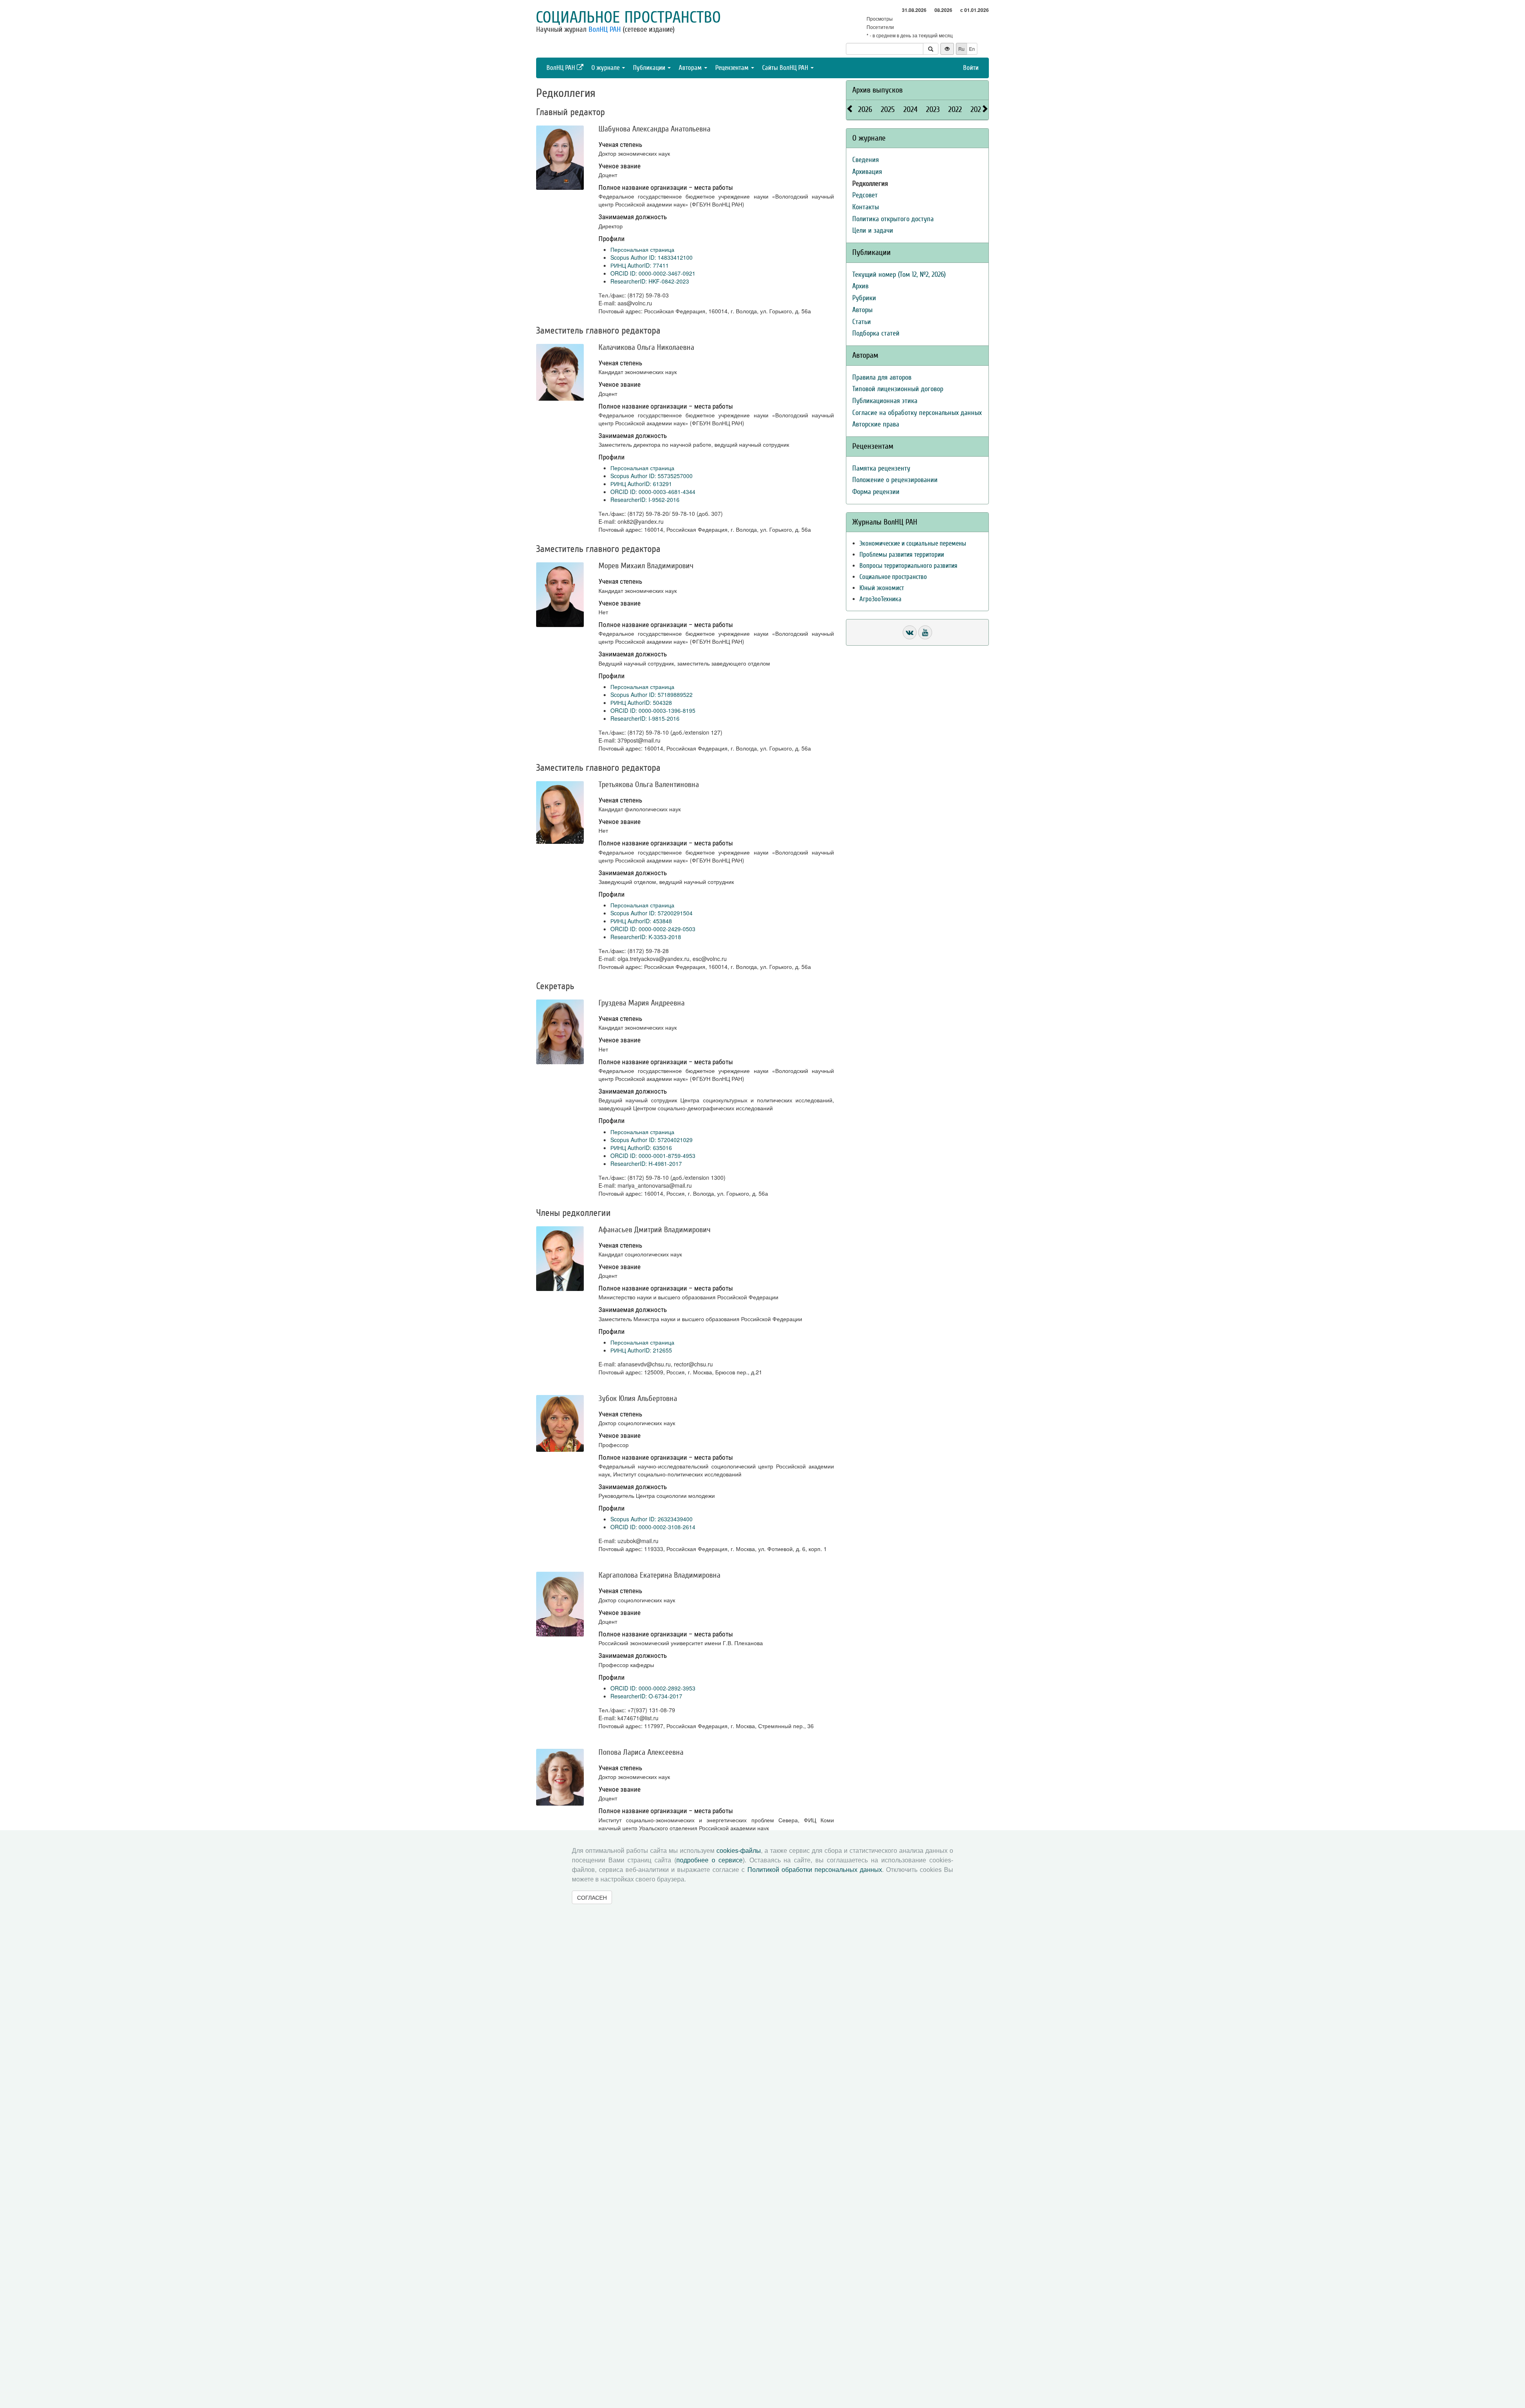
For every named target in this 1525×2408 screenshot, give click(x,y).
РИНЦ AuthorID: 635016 (641, 1148)
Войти (971, 68)
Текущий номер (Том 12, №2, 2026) (899, 275)
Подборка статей (876, 333)
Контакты (866, 207)
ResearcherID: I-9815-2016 (645, 718)
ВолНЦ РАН (605, 29)
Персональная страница (642, 249)
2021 (977, 109)
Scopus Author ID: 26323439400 (652, 1519)
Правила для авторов (882, 377)
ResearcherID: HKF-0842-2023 (650, 281)
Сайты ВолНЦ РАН (786, 68)
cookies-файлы (739, 1851)
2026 (865, 109)
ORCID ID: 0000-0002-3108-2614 (653, 1527)
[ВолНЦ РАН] (910, 632)
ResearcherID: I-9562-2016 (645, 500)
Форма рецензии (876, 492)
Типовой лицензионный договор (898, 389)
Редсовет (865, 195)
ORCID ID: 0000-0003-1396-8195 (653, 710)
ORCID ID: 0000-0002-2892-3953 (653, 1688)
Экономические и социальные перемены (913, 543)
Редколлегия (870, 184)
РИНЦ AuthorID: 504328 (641, 702)
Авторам (691, 68)
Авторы (862, 310)
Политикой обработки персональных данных (815, 1870)
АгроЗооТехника (880, 599)
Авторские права (876, 424)
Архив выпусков (877, 90)
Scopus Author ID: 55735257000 (652, 476)
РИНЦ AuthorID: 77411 (640, 265)
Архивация (867, 172)
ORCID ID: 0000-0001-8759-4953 (653, 1156)
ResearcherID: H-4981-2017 (646, 1163)
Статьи (862, 322)
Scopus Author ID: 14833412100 (652, 257)
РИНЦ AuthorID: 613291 (641, 484)
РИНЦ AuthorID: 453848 (641, 921)
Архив (860, 286)
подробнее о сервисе (709, 1860)
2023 (933, 109)
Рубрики (864, 298)
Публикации (650, 68)
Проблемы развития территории (902, 555)
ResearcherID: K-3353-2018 (646, 937)
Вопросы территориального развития (908, 566)
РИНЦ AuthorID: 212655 (641, 1350)
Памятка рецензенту (881, 468)
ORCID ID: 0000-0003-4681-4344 (653, 492)
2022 (955, 109)
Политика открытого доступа (893, 219)
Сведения (866, 160)
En (972, 49)
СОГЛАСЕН (592, 1897)
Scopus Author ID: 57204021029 (652, 1140)
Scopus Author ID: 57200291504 (652, 913)
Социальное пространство (628, 17)
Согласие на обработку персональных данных (917, 413)
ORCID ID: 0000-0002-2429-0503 (653, 929)
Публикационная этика (885, 401)
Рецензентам (733, 68)
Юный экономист (882, 588)
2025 (888, 109)
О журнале (606, 68)
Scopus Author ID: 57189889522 (652, 695)
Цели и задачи (873, 231)
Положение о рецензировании (895, 480)
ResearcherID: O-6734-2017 (646, 1696)
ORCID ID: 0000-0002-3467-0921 (653, 273)
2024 (910, 109)
